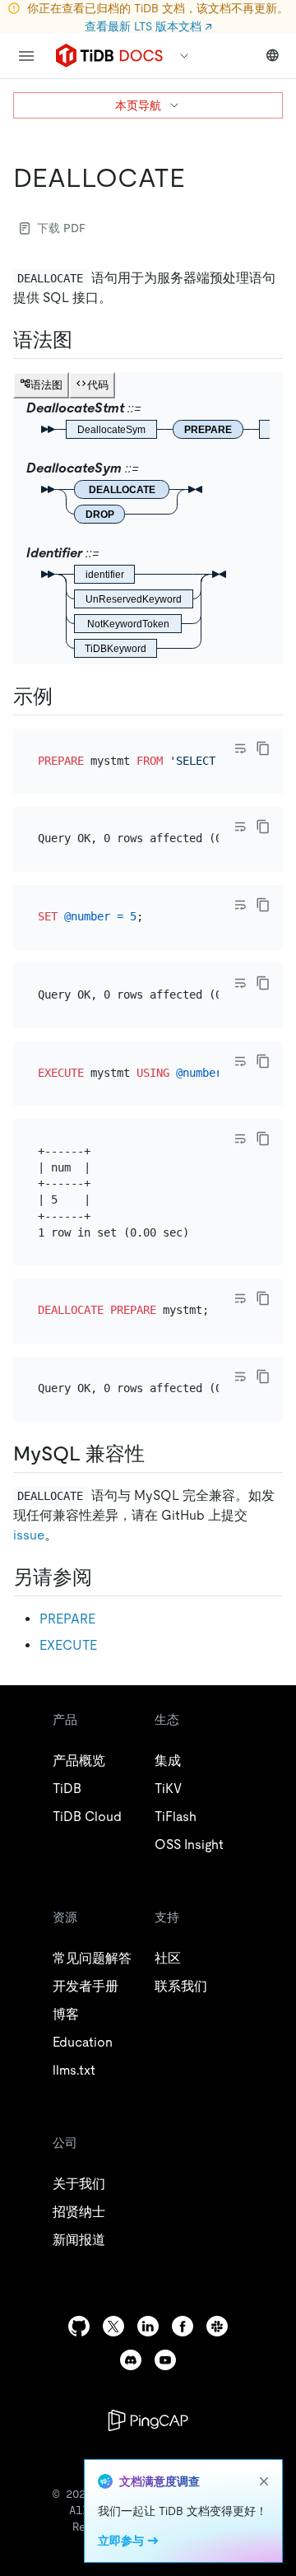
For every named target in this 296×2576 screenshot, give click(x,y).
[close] (264, 2481)
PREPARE (67, 1619)
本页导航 (138, 105)
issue (29, 1535)
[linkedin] (148, 2326)
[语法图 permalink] (86, 340)
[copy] (263, 748)
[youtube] (165, 2360)
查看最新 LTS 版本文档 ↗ (148, 26)
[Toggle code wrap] (240, 748)
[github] (79, 2326)
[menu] (26, 56)
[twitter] (113, 2326)
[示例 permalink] (66, 696)
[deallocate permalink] (198, 178)
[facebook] (183, 2326)
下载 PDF (61, 228)
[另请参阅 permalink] (105, 1577)
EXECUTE (68, 1645)
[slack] (217, 2326)
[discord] (131, 2360)
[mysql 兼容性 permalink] (158, 1454)
